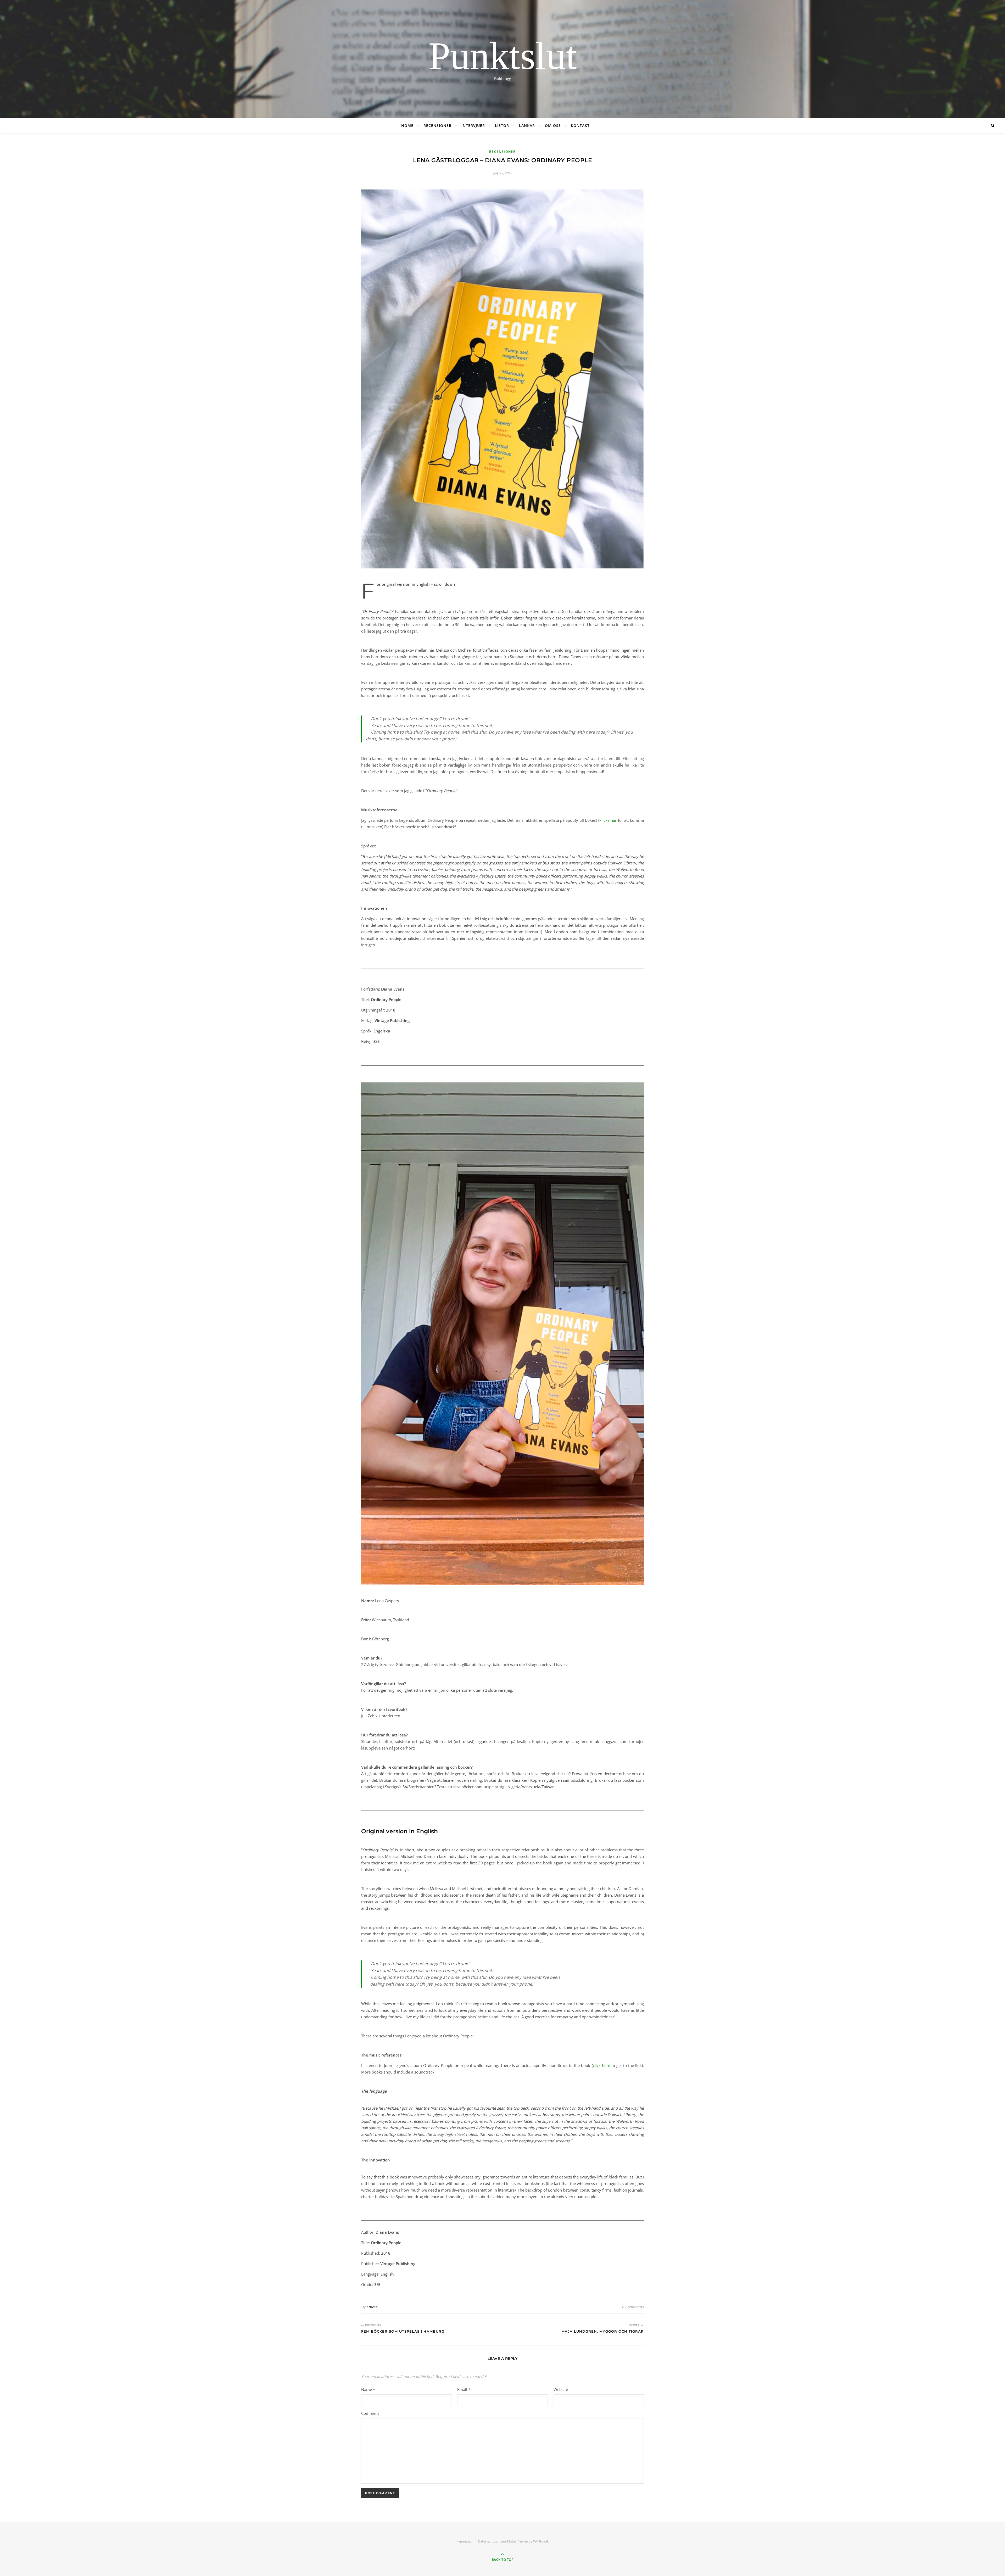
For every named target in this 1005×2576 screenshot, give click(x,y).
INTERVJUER (473, 125)
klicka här (608, 820)
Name (368, 2389)
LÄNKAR (527, 125)
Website (561, 2389)
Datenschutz (488, 2541)
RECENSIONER (437, 125)
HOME (407, 125)
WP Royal (540, 2541)
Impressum (466, 2541)
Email (464, 2389)
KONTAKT (580, 125)
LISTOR (502, 125)
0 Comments (633, 2307)
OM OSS (553, 125)
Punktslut (503, 56)
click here (601, 2065)
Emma (372, 2307)
